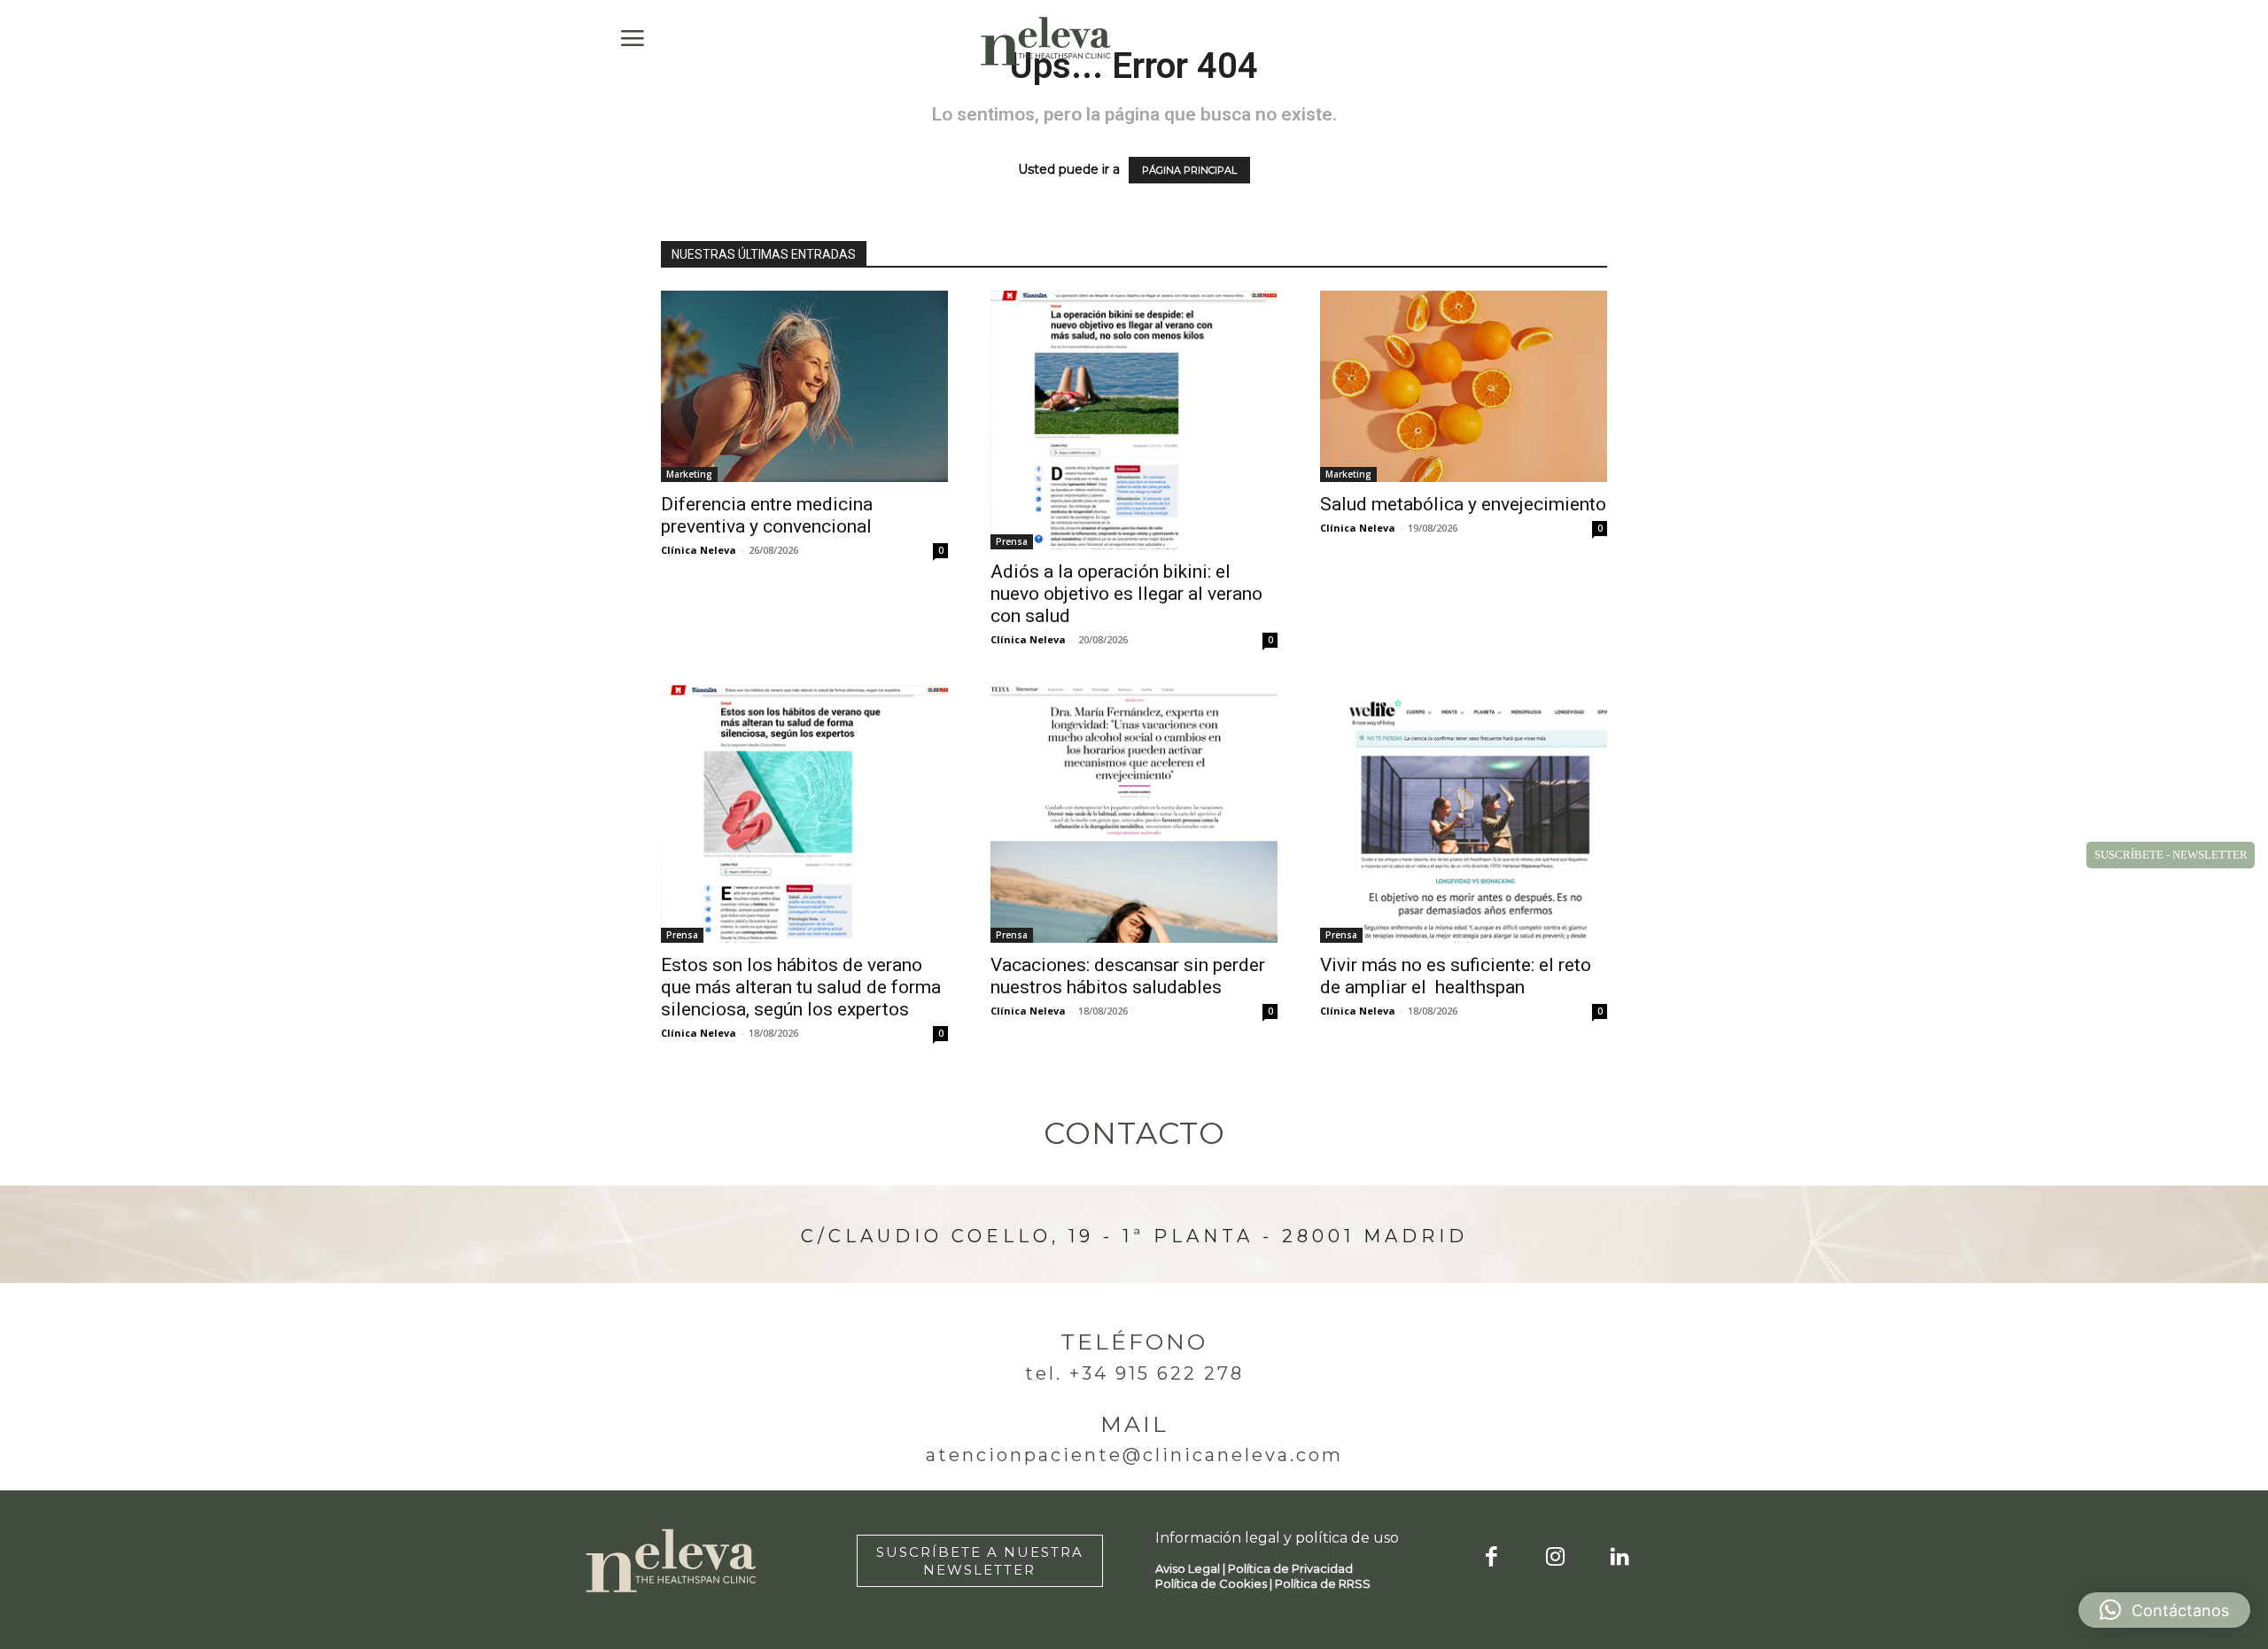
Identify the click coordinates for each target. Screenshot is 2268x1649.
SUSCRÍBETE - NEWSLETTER (2171, 855)
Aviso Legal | (1192, 1568)
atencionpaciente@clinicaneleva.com (1134, 1455)
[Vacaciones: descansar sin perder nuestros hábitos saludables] (1134, 814)
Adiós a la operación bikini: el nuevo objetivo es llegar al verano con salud (1126, 594)
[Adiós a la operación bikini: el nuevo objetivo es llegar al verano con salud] (1134, 420)
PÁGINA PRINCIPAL (1189, 170)
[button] (2164, 1610)
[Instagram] (1556, 1558)
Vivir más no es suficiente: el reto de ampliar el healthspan (1456, 976)
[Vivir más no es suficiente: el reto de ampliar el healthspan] (1464, 814)
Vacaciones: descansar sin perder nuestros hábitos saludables (1128, 976)
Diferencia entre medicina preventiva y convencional (767, 515)
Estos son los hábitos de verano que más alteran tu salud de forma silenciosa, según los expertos (801, 987)
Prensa (1012, 541)
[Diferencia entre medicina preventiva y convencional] (804, 386)
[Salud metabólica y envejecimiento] (1464, 386)
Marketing (689, 474)
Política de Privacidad (1290, 1568)
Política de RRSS (1323, 1583)
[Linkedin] (1620, 1558)
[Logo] (1046, 41)
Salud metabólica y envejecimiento (1463, 504)
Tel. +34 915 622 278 (1134, 1373)
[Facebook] (1491, 1558)
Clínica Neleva (699, 550)
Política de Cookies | (1215, 1583)
